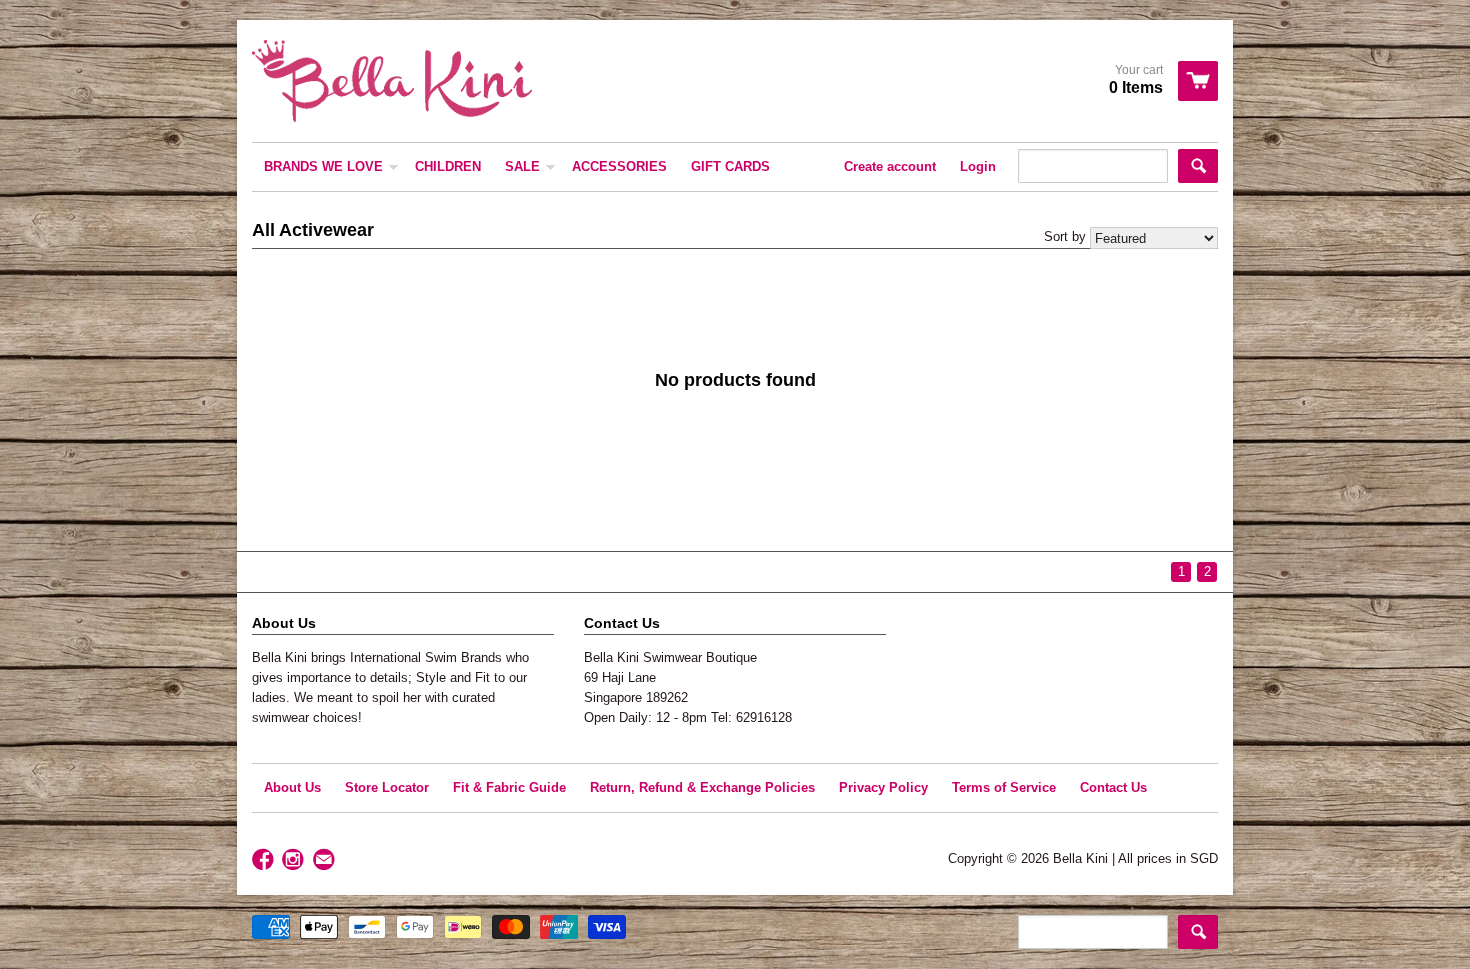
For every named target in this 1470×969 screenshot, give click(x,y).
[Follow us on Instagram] (295, 860)
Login (978, 166)
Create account (890, 166)
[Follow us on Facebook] (265, 860)
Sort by (1065, 236)
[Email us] (326, 860)
